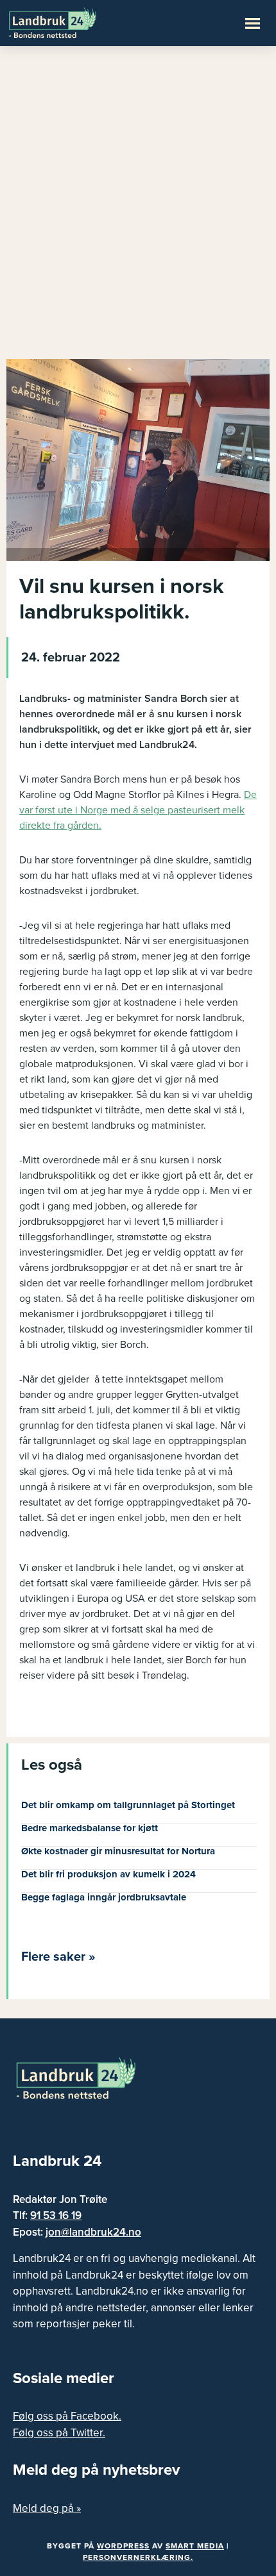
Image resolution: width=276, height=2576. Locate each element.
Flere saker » (58, 1957)
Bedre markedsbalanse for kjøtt (90, 1828)
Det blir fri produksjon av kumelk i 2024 (108, 1874)
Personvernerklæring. (138, 2557)
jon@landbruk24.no (93, 2232)
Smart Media (195, 2546)
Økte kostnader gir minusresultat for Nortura (118, 1851)
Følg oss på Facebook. (67, 2416)
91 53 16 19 (56, 2215)
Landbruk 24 (71, 22)
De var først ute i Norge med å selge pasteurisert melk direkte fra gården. (138, 810)
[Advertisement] (138, 208)
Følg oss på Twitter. (59, 2433)
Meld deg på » (47, 2508)
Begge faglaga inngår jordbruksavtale (104, 1897)
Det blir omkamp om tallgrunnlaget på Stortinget (128, 1805)
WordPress (123, 2546)
